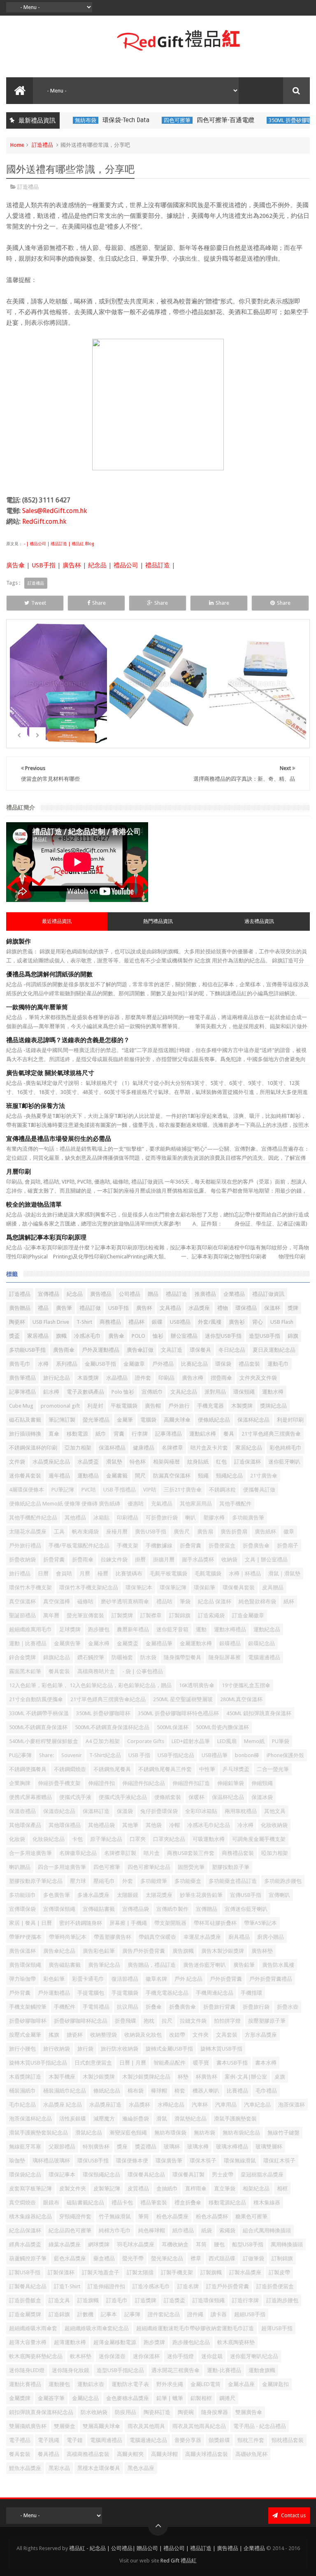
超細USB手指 (250, 2314)
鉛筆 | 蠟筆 (170, 2398)
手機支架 (128, 1546)
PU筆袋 (281, 1741)
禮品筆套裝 (154, 2203)
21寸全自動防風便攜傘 (36, 1699)
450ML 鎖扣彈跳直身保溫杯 (259, 1713)
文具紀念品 (184, 1392)
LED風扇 (227, 1741)
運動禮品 (88, 1476)
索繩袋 (227, 2230)
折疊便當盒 (222, 1546)
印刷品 (166, 1378)
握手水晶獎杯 (198, 1560)
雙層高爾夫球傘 (101, 2426)
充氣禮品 (162, 1504)
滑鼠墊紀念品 (191, 2119)
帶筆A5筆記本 (260, 1923)
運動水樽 (273, 1392)
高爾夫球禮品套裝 (207, 2454)
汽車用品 (226, 2105)
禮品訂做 (90, 1308)
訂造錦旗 (59, 2314)
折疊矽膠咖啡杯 (28, 2021)
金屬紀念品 (85, 2398)
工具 (59, 1532)
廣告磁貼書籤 (65, 1965)
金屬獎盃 (128, 1643)
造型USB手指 (265, 1336)
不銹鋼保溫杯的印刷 (33, 1448)
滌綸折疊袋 (136, 2119)
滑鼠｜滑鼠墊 (284, 1574)
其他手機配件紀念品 (33, 1518)
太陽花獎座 (159, 1895)
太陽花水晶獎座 (28, 1532)
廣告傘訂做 (140, 1350)
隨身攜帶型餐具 (182, 1657)
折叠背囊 (191, 1546)
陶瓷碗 (186, 2412)
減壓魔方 (104, 2119)
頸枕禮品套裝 (288, 2440)
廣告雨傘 (64, 1350)
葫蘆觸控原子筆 (28, 2258)
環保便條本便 (132, 2161)
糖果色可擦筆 (251, 2216)
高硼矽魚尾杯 (251, 2454)
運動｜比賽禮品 (28, 1643)
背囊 (119, 1434)
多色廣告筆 (57, 1895)
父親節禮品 (62, 2147)
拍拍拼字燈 (227, 2021)
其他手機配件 (235, 1504)
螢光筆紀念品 (167, 2258)
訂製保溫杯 (61, 2272)
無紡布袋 (204, 2133)
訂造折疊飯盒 (25, 2300)
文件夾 (201, 2035)
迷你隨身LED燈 (27, 2370)
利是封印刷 (290, 1420)
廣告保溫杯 (22, 1951)
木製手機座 (62, 2077)
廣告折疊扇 (234, 1532)
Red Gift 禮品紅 (179, 2561)
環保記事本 (62, 2175)
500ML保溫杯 (173, 1727)
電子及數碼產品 (85, 1392)
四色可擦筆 (147, 120)
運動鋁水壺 (91, 2384)
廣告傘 (15, 565)
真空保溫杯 (22, 1601)
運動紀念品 (267, 1629)
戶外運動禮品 (54, 1993)
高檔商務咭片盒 (96, 1671)
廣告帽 (153, 1406)
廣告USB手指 (151, 1532)
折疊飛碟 (125, 2021)
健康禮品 (144, 1448)
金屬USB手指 (100, 1364)
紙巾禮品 (183, 2230)
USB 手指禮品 (120, 1490)
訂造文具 (59, 2300)
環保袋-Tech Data (96, 120)
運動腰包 (59, 2384)
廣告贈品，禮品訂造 (152, 1965)
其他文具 (275, 1811)
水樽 (43, 1364)
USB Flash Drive (51, 1322)
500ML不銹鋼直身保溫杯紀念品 (112, 1727)
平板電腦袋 (124, 1406)
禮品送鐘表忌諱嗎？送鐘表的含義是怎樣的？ (68, 1040)
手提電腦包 (91, 1993)
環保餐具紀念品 (146, 2175)
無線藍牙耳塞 (25, 2147)
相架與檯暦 (166, 1462)
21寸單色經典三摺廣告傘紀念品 (108, 1699)
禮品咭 (164, 1601)
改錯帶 (177, 2035)
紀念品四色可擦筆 (70, 2230)
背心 (258, 1322)
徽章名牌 (156, 1979)
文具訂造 (172, 1350)
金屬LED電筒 (206, 2384)
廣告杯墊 (262, 1951)
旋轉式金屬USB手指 (169, 2049)
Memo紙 (254, 1741)
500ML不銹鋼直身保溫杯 (38, 1727)
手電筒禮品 (96, 2007)
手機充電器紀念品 (167, 1993)
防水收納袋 (94, 2412)
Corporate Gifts (146, 1741)
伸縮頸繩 (262, 1783)
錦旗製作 (19, 941)
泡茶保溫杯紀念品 (30, 2119)
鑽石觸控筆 (91, 1657)
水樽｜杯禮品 (245, 1574)
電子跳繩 (49, 2440)
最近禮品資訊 (57, 921)
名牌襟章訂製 (120, 1853)
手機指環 (251, 1993)
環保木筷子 (203, 2161)
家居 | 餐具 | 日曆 (30, 1923)
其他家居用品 (196, 1504)
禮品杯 (136, 1322)
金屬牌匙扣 (275, 2384)
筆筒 (144, 2216)
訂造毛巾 (117, 2300)
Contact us (293, 2515)
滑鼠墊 (114, 1462)
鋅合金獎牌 (22, 1657)
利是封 (95, 1406)
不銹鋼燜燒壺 (70, 1769)
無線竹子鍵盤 (283, 2133)
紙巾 (101, 1434)
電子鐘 (75, 2440)
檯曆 (103, 1574)
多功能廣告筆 (248, 1518)
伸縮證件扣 (101, 1783)
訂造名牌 (188, 2286)
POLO (138, 1336)
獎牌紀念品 (273, 1406)
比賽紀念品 (194, 1364)
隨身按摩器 (215, 2412)
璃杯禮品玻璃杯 (51, 2161)
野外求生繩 (170, 2384)
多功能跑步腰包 (283, 1881)
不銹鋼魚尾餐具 (112, 1769)
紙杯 (289, 1601)
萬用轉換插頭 (287, 2244)
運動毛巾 (278, 1364)
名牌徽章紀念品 (78, 1853)
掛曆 (140, 1560)
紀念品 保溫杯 (215, 1601)
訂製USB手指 (25, 2272)
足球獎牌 (70, 1629)
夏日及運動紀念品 (274, 1350)
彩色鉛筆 (54, 1979)
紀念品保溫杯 (25, 2230)
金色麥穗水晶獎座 (128, 2398)
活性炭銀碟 (73, 2119)
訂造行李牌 (245, 2300)
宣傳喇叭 (279, 1895)
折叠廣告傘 (182, 2007)
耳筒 (201, 2244)
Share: (46, 1755)
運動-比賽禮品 (224, 2370)
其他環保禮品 (65, 1825)
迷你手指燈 (180, 2356)
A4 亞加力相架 (103, 1741)
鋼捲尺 (227, 2398)
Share (99, 603)
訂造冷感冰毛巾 (151, 2286)
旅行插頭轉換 (25, 1434)
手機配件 (65, 2007)
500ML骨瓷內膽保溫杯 (222, 1727)
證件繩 (195, 2314)
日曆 (43, 1574)
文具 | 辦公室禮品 (266, 1560)
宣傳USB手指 (246, 1895)
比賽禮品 (237, 2091)
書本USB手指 (232, 2063)
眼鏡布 (51, 2203)
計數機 (85, 2314)
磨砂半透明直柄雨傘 (125, 1601)
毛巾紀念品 (22, 2105)
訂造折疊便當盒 (275, 2286)
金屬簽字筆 (51, 2398)
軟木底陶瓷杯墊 (236, 2342)
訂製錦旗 (180, 1615)
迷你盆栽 (212, 2356)
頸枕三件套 (251, 2440)
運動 (201, 1629)
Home (17, 145)
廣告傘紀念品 (59, 1951)
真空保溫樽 (57, 1601)
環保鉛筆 (204, 1587)
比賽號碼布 (129, 1574)
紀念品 (97, 565)
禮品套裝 (249, 1364)
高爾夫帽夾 (130, 2454)
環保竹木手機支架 (30, 1587)
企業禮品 (234, 1294)
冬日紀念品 (232, 1350)
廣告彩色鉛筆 (99, 1951)
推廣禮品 (205, 1294)
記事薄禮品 (168, 1434)
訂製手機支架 (177, 2272)
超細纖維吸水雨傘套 (33, 2328)
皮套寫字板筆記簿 (30, 2189)
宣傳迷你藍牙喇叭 (246, 1909)
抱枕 (149, 2021)
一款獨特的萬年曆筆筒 (37, 1007)
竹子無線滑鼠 (115, 2216)
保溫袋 (125, 1811)
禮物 (223, 1308)
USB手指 (44, 565)
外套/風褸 (210, 1322)
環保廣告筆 (169, 2161)
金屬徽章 (134, 1364)
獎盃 (14, 1336)
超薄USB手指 (277, 2328)
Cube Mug (21, 1406)
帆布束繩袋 (85, 1532)
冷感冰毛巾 (87, 1336)
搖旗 (54, 2035)
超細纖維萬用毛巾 (30, 1629)
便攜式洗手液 (75, 1797)
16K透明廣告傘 (197, 1685)
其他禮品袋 (101, 1825)
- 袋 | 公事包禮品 (143, 1671)
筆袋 (185, 1601)
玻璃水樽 (198, 2147)
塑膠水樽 (214, 1518)
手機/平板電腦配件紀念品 (79, 1546)
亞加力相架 (78, 1448)
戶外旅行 (179, 1406)
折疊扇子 (288, 1546)
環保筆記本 (139, 1587)
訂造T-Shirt (67, 2286)
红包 (221, 1462)
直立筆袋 (225, 2189)
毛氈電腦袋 (208, 1574)
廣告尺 (182, 1532)
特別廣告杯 (96, 2147)
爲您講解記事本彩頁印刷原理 (46, 1237)
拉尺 (167, 2021)
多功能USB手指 (27, 1350)
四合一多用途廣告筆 (62, 1867)
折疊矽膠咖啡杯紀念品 (81, 2021)
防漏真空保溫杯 (172, 1476)
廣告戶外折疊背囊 (144, 1951)
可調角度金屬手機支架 (259, 1839)
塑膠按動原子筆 (231, 1867)
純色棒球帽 (152, 2230)
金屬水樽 (99, 1643)
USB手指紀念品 (176, 1755)
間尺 (140, 1476)
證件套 (143, 1378)
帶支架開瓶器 (170, 1923)
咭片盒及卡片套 (209, 1448)
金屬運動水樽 (196, 1643)
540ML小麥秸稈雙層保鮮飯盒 (44, 1741)
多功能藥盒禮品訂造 (233, 1881)
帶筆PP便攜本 (25, 1937)
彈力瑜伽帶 (22, 1979)
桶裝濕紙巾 (22, 2091)
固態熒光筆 (191, 1867)
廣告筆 (64, 1308)
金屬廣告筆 (67, 1643)
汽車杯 (200, 2105)
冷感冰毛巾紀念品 (209, 1825)
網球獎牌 (99, 2244)
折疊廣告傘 (256, 1546)
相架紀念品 (256, 2189)
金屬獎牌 (20, 2398)
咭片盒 (152, 1853)
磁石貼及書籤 (25, 1420)
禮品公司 (126, 565)
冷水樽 (245, 1825)
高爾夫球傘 (177, 1420)
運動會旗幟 (262, 2370)
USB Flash (282, 1322)
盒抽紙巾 (167, 2189)
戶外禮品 (163, 1364)
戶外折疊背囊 (226, 1979)
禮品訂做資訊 (268, 1294)
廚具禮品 (239, 1937)
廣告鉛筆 (244, 1965)
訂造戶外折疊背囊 (228, 2286)
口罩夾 (138, 1839)
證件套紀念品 (164, 2314)
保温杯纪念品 (228, 1797)
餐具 (229, 1434)
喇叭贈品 (20, 1867)
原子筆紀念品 (106, 1839)
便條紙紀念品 (214, 1420)
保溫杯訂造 (96, 1811)
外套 (128, 1881)
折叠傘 (154, 2007)
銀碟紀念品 (261, 1643)
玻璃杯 (172, 2147)
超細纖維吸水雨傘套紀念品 (97, 2328)
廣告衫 (237, 1322)
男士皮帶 (223, 2175)
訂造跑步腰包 (282, 2300)
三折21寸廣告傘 (183, 1490)
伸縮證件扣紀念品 (144, 1783)
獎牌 (293, 1308)
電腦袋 (148, 1420)
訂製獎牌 (122, 1615)
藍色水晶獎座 (70, 2258)
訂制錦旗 (282, 2258)
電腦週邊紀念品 (148, 2440)
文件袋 (17, 1462)
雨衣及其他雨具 (146, 2426)
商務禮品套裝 (238, 1853)
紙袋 (207, 2230)
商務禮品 (110, 1322)
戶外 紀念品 (188, 1979)
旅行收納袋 (57, 2049)
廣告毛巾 (20, 1364)
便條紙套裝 (168, 1797)
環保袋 (223, 1364)
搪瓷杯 (75, 2035)
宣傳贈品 (207, 1909)
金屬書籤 (117, 1476)
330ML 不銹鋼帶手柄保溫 (39, 1713)
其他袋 (154, 1825)
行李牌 (140, 1434)
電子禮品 (20, 2440)
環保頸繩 (244, 1392)
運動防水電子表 (130, 2384)
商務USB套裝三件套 (191, 1853)
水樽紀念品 (171, 2105)
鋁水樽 (51, 1392)
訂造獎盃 (174, 2300)
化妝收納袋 (274, 1825)
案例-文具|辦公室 (246, 2077)
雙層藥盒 (65, 2426)
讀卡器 (219, 2314)
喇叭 (191, 1518)
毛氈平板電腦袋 (168, 1574)
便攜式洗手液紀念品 (123, 1797)
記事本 (109, 2314)
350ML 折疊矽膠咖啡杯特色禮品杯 (178, 1713)
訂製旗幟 (211, 2272)
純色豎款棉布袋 (257, 1601)
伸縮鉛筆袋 (231, 1783)
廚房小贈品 (271, 1937)
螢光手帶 (133, 2258)
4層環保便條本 (27, 1490)
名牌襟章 (172, 1448)
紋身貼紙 (198, 1462)
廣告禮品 (101, 1294)
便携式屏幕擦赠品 (30, 1797)
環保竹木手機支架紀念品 (89, 1587)
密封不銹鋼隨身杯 (81, 1923)
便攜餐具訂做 (259, 1490)
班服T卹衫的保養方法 (36, 1106)
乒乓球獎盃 (236, 1769)
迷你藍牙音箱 (172, 1629)
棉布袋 (136, 2091)
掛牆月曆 (164, 1560)
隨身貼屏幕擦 (225, 1657)
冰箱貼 (101, 1518)
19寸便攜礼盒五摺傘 (246, 1685)
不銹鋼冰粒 (222, 1490)
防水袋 (148, 1657)
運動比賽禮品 (25, 2384)
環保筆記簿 (173, 1587)
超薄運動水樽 (70, 2342)
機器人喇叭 (206, 2091)
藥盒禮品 (104, 2258)
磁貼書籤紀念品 (85, 2203)
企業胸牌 (20, 1783)
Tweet (39, 603)
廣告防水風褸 (278, 1965)
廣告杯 (72, 565)
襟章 (196, 2258)
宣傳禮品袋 (136, 1909)
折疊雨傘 (83, 1560)
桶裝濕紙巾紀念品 (65, 2091)
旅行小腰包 (22, 2049)
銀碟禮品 (230, 1643)
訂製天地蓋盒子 (101, 2272)
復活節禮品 (125, 1979)
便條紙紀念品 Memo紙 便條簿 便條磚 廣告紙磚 (65, 1504)
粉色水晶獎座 (172, 2216)
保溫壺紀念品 (59, 1811)
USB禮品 (180, 1322)
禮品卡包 (122, 2203)
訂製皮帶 (279, 2272)
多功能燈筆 (154, 1881)
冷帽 (174, 1825)
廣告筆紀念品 (104, 1965)
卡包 (77, 1839)
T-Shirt (84, 1322)
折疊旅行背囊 (219, 2007)
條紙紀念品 (107, 2091)
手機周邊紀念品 (215, 1993)
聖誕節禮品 (22, 1615)
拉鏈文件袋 (193, 2021)
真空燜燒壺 (22, 2203)
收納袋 (229, 1560)
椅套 (180, 2091)
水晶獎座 (199, 1308)
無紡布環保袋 (170, 2133)
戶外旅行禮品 (25, 1546)
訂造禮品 (42, 145)
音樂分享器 (188, 2440)
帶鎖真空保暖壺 (157, 1937)
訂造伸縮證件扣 (106, 2286)
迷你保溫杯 (146, 2356)
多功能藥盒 (188, 1881)
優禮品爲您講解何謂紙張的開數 (49, 974)
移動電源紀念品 (227, 2203)
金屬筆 (125, 1420)
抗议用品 (128, 2007)
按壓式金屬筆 (25, 2035)
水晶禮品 (117, 1378)
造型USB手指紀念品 (120, 2370)
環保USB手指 (93, 2161)
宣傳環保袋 (22, 1909)
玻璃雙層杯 (269, 2147)
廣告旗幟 (183, 1951)
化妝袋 (17, 1839)
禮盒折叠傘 (188, 2203)
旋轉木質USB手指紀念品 (38, 2063)
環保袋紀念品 (25, 2175)
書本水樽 (266, 2063)
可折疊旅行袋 (162, 1518)
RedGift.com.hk (44, 521)
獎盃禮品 (146, 2147)
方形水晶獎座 (261, 2035)
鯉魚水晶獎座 (25, 2468)
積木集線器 (267, 2203)
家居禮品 (38, 1336)
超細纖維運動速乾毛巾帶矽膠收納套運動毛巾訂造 (195, 2328)
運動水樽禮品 (230, 1629)
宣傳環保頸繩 (59, 1909)
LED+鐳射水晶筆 (191, 1741)
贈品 (153, 1294)
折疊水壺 (288, 2007)
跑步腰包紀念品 (191, 2342)
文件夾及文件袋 (258, 1378)
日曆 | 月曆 (133, 2063)
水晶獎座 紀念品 (63, 2105)
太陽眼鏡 (128, 1895)
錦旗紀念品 (57, 1657)
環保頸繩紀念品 (101, 2175)
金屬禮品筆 (159, 1643)
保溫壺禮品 (22, 1811)
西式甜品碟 (222, 2258)
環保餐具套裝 (239, 1587)
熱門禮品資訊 (158, 921)
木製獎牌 (242, 1406)
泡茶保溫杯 (292, 2105)
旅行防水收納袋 (120, 2049)
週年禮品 (59, 1476)
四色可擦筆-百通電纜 (195, 120)
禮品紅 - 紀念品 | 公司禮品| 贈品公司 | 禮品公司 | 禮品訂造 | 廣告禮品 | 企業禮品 (167, 2548)
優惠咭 (136, 1504)
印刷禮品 (128, 1518)
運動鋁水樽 (203, 1434)
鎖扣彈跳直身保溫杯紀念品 (41, 2412)
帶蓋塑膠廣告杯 (113, 1937)
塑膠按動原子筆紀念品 (36, 1881)
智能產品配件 (170, 2063)
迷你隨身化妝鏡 (71, 2370)
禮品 (43, 1308)
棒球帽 (159, 2091)
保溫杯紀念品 (253, 1420)
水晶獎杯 (139, 2105)
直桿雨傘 (196, 2189)
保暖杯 (196, 1797)
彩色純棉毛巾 (286, 1448)
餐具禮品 (49, 2454)
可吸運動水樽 (209, 1839)
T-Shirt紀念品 (105, 1755)
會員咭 (64, 1574)
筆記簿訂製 (62, 1420)
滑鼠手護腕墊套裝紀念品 (38, 2133)
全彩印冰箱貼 (201, 1811)
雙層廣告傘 (249, 2412)
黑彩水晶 (59, 2468)
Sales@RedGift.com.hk (55, 511)
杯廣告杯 (207, 2077)
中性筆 (207, 1769)
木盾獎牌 (88, 1378)
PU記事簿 (20, 1755)
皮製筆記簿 (107, 2189)
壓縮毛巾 (104, 1881)
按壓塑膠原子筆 (267, 2021)
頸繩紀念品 (229, 1476)
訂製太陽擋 (140, 2272)
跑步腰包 (99, 1629)
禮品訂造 (158, 565)
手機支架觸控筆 (28, 2007)
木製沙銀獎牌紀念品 (146, 2077)
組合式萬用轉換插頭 (267, 2230)
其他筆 (130, 1825)
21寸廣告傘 (264, 1476)
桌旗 (280, 2077)
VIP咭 (150, 1490)
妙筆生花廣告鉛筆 (201, 1895)
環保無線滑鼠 (240, 2161)
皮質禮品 (138, 2189)
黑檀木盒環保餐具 (99, 2468)
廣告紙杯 (265, 1532)
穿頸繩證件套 (75, 2216)
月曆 (85, 1574)
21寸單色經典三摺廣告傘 (271, 1434)
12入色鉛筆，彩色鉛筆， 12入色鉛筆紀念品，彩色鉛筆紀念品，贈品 (90, 1685)
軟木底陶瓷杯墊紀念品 (36, 2356)
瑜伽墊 (17, 2161)
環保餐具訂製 (188, 2175)
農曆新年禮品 (133, 1629)
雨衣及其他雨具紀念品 (199, 2426)
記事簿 (132, 2314)
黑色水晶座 (141, 2468)
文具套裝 (227, 2035)
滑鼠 (162, 2119)
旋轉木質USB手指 (221, 2049)
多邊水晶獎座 (93, 1895)
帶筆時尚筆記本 (68, 1937)
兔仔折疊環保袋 (159, 1811)
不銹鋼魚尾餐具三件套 (165, 1769)
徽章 (289, 1532)
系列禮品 (67, 1364)
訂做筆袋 (253, 2258)
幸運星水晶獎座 (202, 1937)
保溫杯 (272, 1308)
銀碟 (157, 1322)
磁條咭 (85, 1601)
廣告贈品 (20, 1308)
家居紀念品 (249, 1448)
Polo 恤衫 (123, 1392)
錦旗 (293, 1336)
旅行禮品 (20, 1574)
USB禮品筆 (215, 1755)
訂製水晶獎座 (245, 2272)
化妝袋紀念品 (49, 1839)
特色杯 (138, 1462)
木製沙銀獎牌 (99, 2077)
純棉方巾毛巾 (115, 2230)
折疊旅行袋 (256, 2007)
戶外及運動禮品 (101, 1350)
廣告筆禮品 (22, 1378)
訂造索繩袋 (211, 1615)
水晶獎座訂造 (105, 2105)
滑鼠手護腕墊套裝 (235, 2119)
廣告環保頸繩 (25, 1965)
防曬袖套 (122, 1657)
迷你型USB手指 (223, 1336)
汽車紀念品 (257, 2105)
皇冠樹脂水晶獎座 (262, 2175)
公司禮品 (130, 1294)
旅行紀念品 (57, 1378)
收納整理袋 (103, 2035)
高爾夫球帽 (164, 2454)
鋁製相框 (201, 2398)
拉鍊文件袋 (114, 1560)
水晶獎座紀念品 (51, 1462)
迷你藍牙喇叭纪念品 (254, 2356)
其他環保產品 (25, 1825)
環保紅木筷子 (279, 2161)
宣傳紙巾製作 (172, 1909)
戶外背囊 (20, 1993)
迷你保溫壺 (112, 2356)
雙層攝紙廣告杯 (28, 2426)
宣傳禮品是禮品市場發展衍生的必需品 (59, 1139)
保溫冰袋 (262, 1797)
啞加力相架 (275, 1853)
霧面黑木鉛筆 (25, 1671)
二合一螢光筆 (273, 1769)
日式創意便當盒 (93, 2063)
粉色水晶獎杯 (212, 2216)
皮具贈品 (273, 1587)
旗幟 (61, 1336)
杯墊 (183, 2077)
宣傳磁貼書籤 (99, 1909)
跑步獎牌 (154, 2342)
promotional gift (60, 1406)
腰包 (219, 2244)
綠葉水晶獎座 (65, 2244)
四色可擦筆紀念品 (149, 1867)
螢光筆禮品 (96, 1420)
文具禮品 (170, 1308)
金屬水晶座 (241, 2384)
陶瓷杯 (17, 1322)
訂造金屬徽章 (248, 1615)
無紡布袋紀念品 (241, 2133)
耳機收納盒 (175, 2244)
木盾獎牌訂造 (25, 2077)
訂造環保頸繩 (209, 2300)
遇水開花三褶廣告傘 (175, 2370)
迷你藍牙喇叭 (284, 1462)
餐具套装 (59, 1671)
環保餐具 (200, 1350)
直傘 (54, 1434)
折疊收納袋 (22, 1560)
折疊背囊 (54, 1560)
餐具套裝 (20, 2454)
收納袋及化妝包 (143, 2035)
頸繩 (203, 1476)
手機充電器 (210, 1406)
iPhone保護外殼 (285, 1755)
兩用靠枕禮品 (241, 1811)
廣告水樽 (193, 1378)
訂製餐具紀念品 (28, 2286)
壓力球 (78, 1881)
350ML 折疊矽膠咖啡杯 (103, 1713)
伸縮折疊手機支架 (59, 1783)
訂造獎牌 (146, 2300)
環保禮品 (246, 1308)
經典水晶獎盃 (25, 2244)
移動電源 (77, 1434)
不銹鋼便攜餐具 (28, 1769)
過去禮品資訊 (259, 921)
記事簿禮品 (22, 1392)
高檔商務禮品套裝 (88, 2454)
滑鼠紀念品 (89, 2133)
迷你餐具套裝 (25, 1476)
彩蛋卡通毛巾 (88, 1979)
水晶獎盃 (88, 1462)
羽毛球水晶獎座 (136, 2244)
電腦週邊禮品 (264, 1657)
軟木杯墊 (81, 2356)
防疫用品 (125, 2412)
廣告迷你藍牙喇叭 (204, 1965)
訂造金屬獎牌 (25, 2314)
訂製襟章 (151, 1615)
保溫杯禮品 (112, 1448)
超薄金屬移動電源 (115, 2342)
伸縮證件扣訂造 (191, 1783)
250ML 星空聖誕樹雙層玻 (183, 1699)
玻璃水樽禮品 (232, 2147)
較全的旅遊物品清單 (34, 1205)
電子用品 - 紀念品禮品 (260, 2426)
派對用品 (215, 1392)
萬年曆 (51, 1615)
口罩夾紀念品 (169, 1839)
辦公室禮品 (184, 1336)
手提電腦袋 (125, 1993)
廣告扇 (205, 1532)
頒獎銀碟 (219, 2440)
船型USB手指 (248, 2244)
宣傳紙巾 (152, 1392)
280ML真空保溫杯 (241, 1699)
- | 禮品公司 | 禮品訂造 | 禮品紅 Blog (58, 544)
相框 (282, 2189)
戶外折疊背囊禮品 (271, 1979)
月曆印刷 (19, 1172)
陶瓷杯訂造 (157, 2412)
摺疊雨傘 (221, 1378)
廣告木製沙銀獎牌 (223, 1951)
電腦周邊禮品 (106, 2440)
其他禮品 (75, 1518)
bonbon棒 (247, 1755)
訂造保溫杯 (247, 1462)
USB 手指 (139, 1755)
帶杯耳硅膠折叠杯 (215, 1923)
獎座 (122, 2147)
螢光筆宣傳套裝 (85, 1615)
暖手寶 (201, 2063)
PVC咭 (89, 1490)
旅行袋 (85, 2049)
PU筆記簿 (63, 1490)
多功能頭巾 (22, 1895)
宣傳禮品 (49, 1294)
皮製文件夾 (73, 2189)
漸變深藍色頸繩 (128, 2133)
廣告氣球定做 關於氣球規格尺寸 (50, 1073)
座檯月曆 (117, 1532)
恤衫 (158, 1336)
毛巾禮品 (266, 2091)
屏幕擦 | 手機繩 (128, 1923)
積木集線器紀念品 (30, 2216)
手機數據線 (159, 1546)
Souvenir (72, 1755)
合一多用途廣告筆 (30, 1853)
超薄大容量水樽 (28, 2342)
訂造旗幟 (88, 2300)
